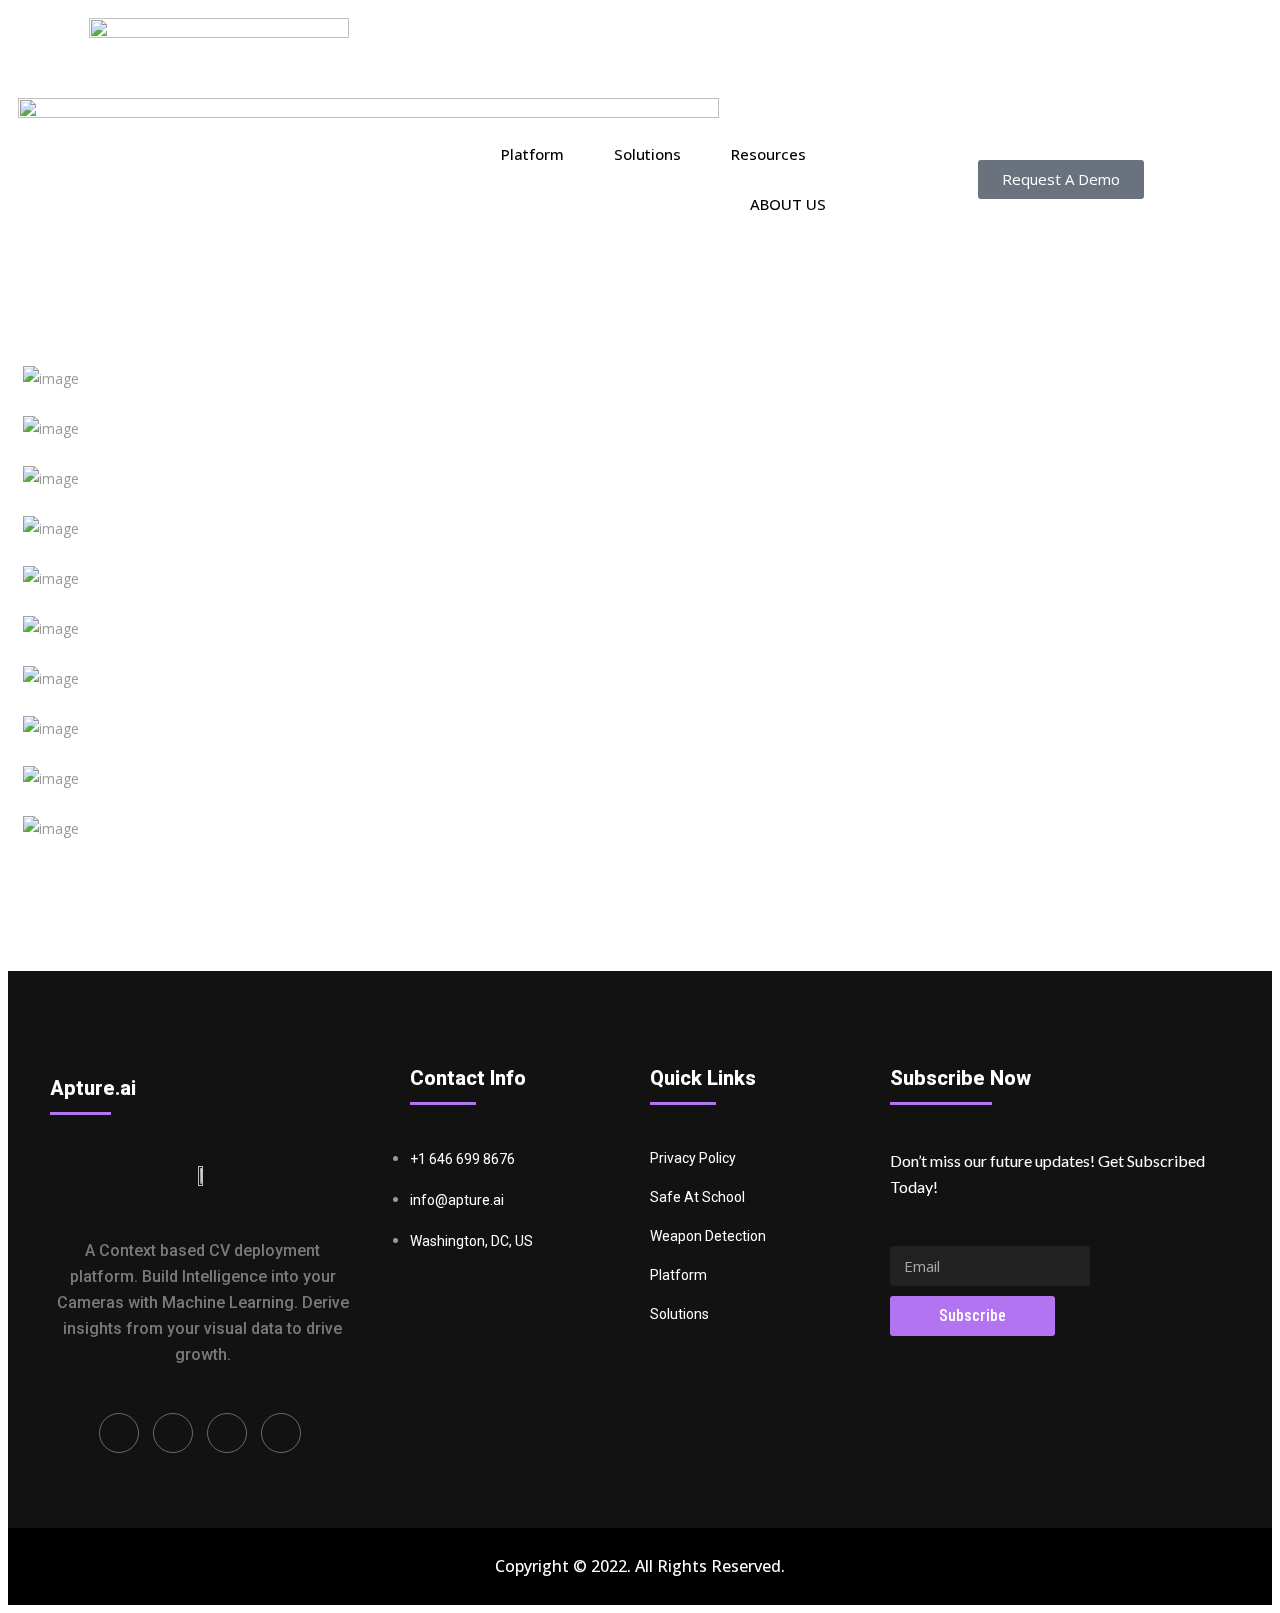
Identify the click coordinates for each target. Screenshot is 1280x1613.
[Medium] (227, 1433)
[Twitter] (173, 1433)
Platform (532, 154)
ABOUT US (788, 204)
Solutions (647, 154)
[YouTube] (281, 1433)
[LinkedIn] (119, 1433)
